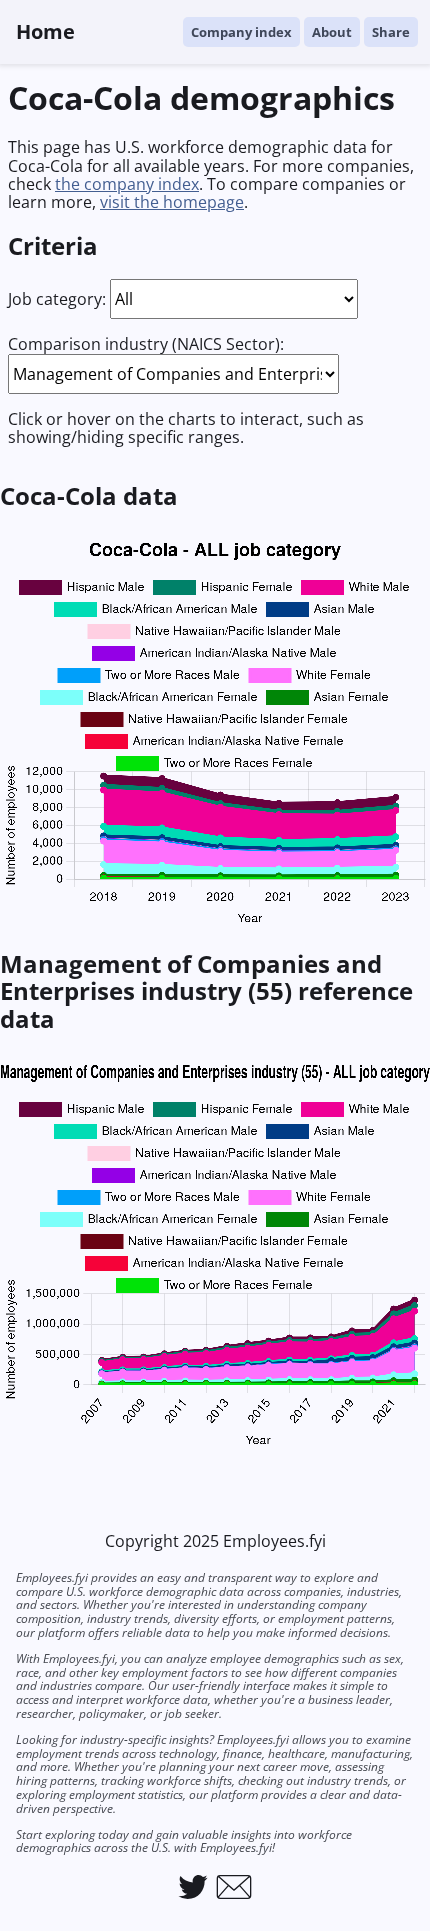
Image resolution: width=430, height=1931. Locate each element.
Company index (241, 32)
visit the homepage (172, 202)
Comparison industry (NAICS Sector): (146, 344)
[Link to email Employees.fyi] (234, 1887)
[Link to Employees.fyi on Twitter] (193, 1887)
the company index (127, 184)
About (332, 32)
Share (391, 32)
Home (45, 31)
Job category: (57, 299)
